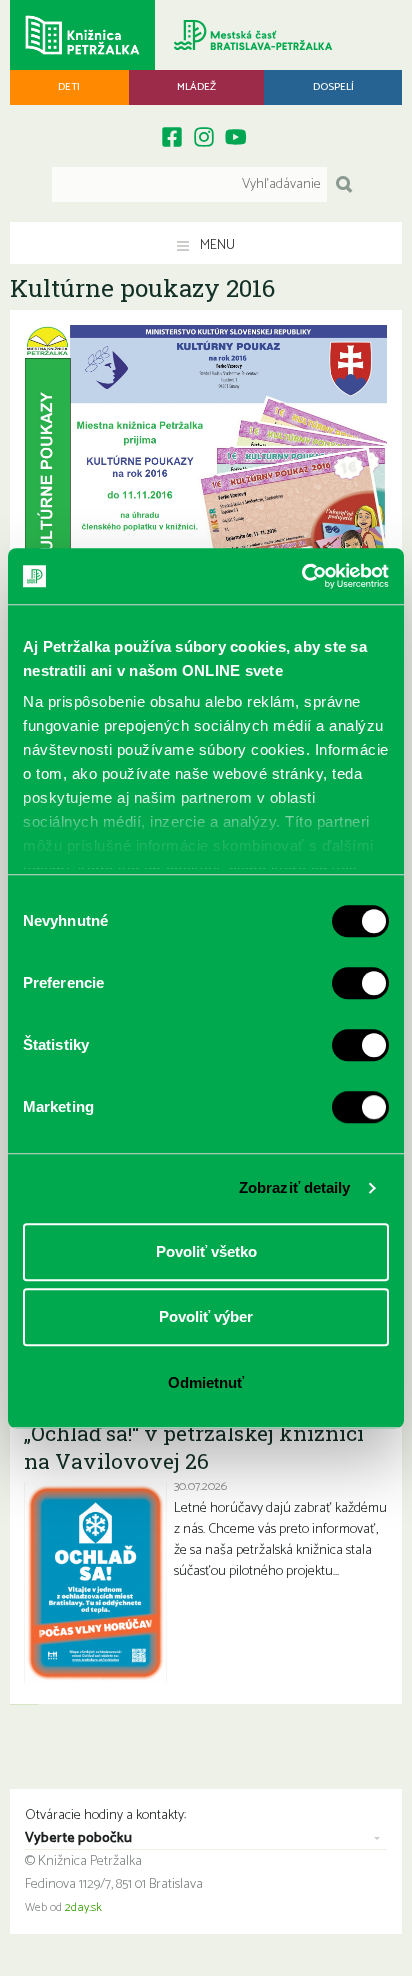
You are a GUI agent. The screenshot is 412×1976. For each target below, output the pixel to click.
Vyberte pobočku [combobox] (78, 1839)
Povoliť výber (206, 1316)
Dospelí (333, 87)
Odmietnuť (206, 1382)
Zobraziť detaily (295, 1187)
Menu (216, 245)
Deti (69, 87)
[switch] (360, 983)
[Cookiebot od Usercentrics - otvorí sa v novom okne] (301, 576)
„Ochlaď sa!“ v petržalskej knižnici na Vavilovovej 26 (194, 1447)
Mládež (196, 87)
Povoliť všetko (206, 1251)
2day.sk (83, 1908)
